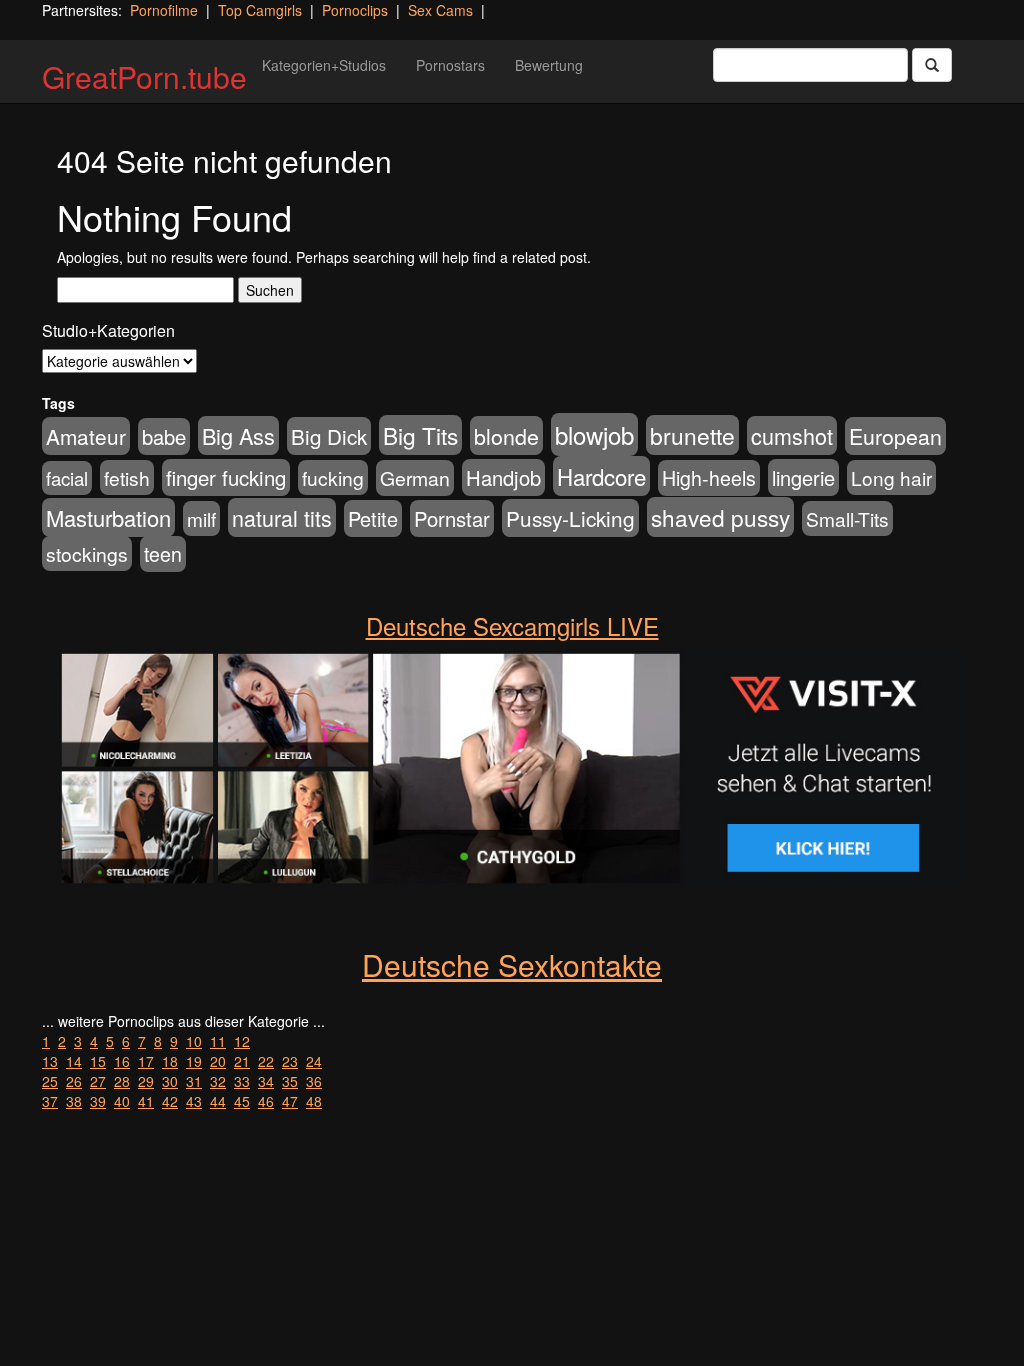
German (415, 478)
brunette (692, 435)
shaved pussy (720, 517)
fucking (333, 477)
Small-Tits (847, 518)
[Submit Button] (932, 65)
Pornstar (452, 518)
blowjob (594, 434)
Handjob (503, 477)
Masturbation (108, 517)
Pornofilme (164, 10)
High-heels (709, 478)
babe (164, 436)
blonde (506, 435)
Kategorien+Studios (324, 65)
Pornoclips (355, 10)
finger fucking (226, 477)
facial (67, 478)
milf (201, 518)
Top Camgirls (260, 10)
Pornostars (450, 65)
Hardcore (601, 476)
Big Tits (420, 435)
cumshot (792, 435)
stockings (87, 553)
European (895, 436)
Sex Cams (440, 10)
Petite (373, 518)
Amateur (86, 436)
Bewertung (549, 65)
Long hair (891, 477)
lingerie (803, 477)
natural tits (282, 517)
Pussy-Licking (570, 518)
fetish (127, 477)
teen (163, 554)
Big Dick (329, 436)
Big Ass (238, 435)
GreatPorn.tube (144, 76)
